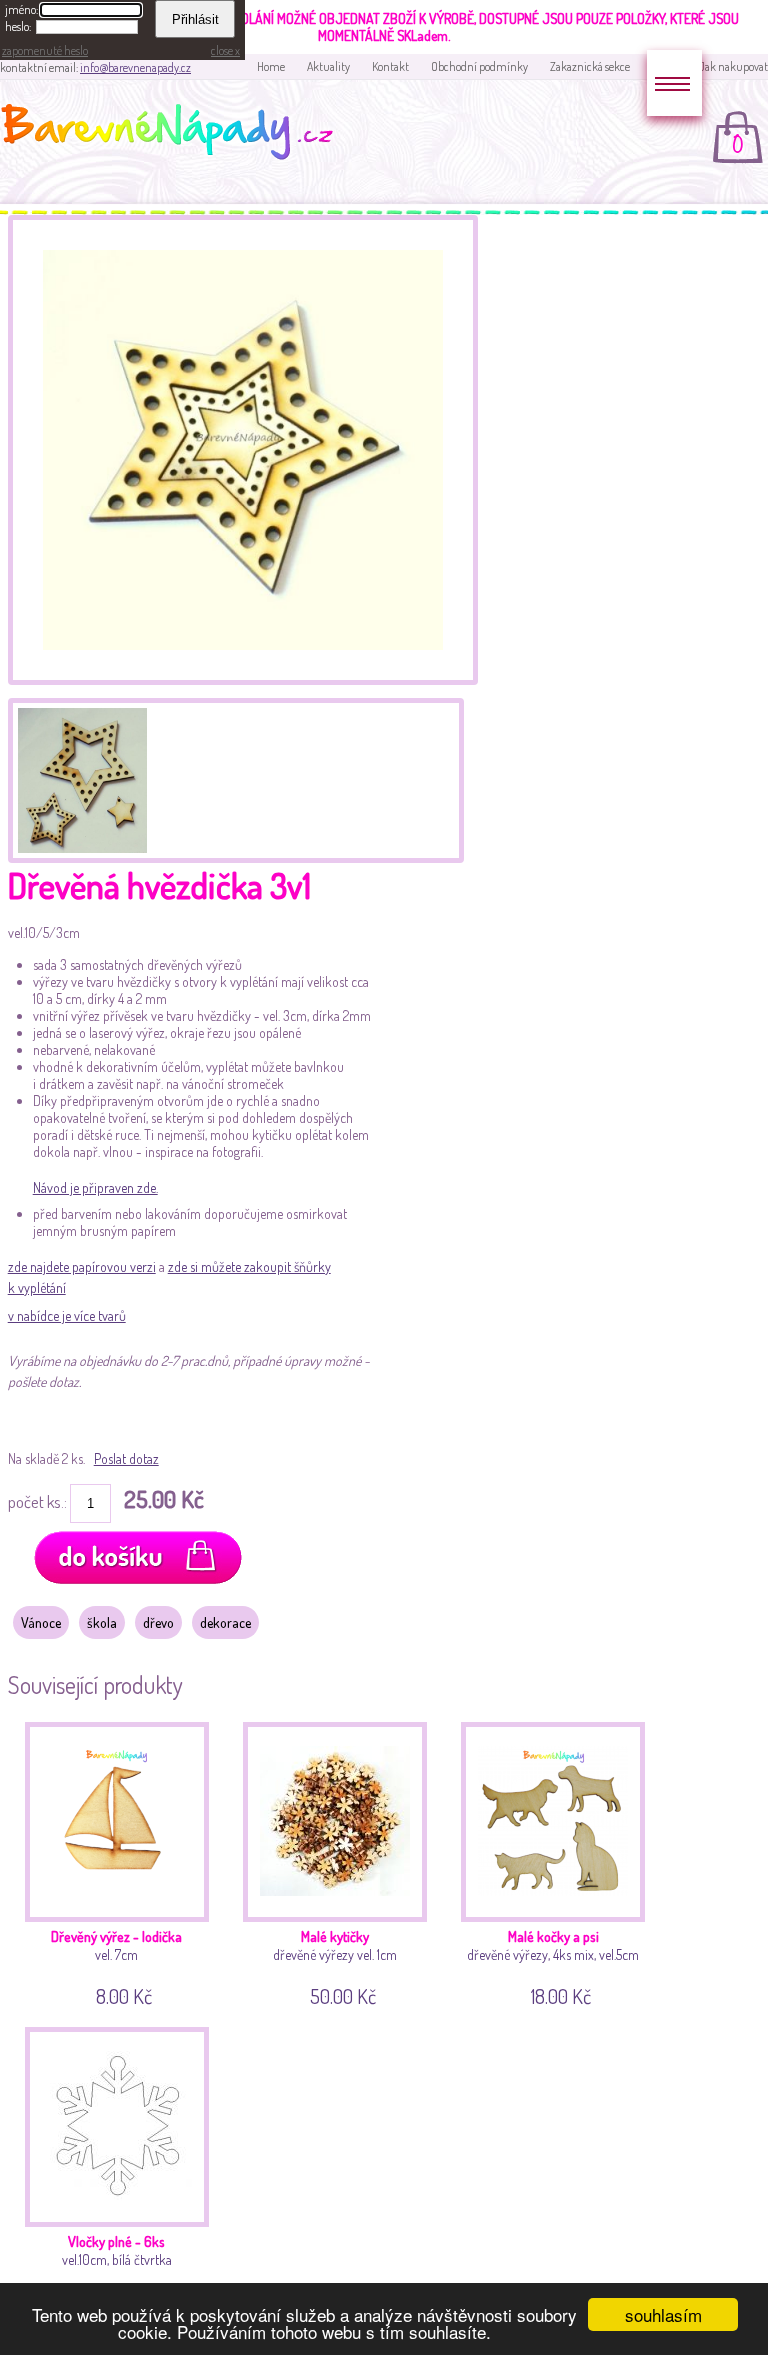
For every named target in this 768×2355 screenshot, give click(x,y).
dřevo (158, 1622)
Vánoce (41, 1622)
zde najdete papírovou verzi (82, 1266)
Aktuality (328, 66)
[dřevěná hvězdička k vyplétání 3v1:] (243, 679)
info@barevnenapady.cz (135, 67)
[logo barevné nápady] (173, 135)
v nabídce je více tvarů (67, 1315)
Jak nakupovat (733, 66)
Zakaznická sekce (590, 66)
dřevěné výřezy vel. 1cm (335, 1965)
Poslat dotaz (126, 1458)
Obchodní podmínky (479, 66)
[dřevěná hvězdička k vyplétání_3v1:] (80, 778)
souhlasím (663, 2314)
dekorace (225, 1622)
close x (225, 50)
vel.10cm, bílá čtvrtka (117, 2270)
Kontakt (390, 66)
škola (102, 1622)
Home (271, 66)
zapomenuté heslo (45, 50)
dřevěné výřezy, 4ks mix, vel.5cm (553, 1965)
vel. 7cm (116, 1965)
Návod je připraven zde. (95, 1187)
